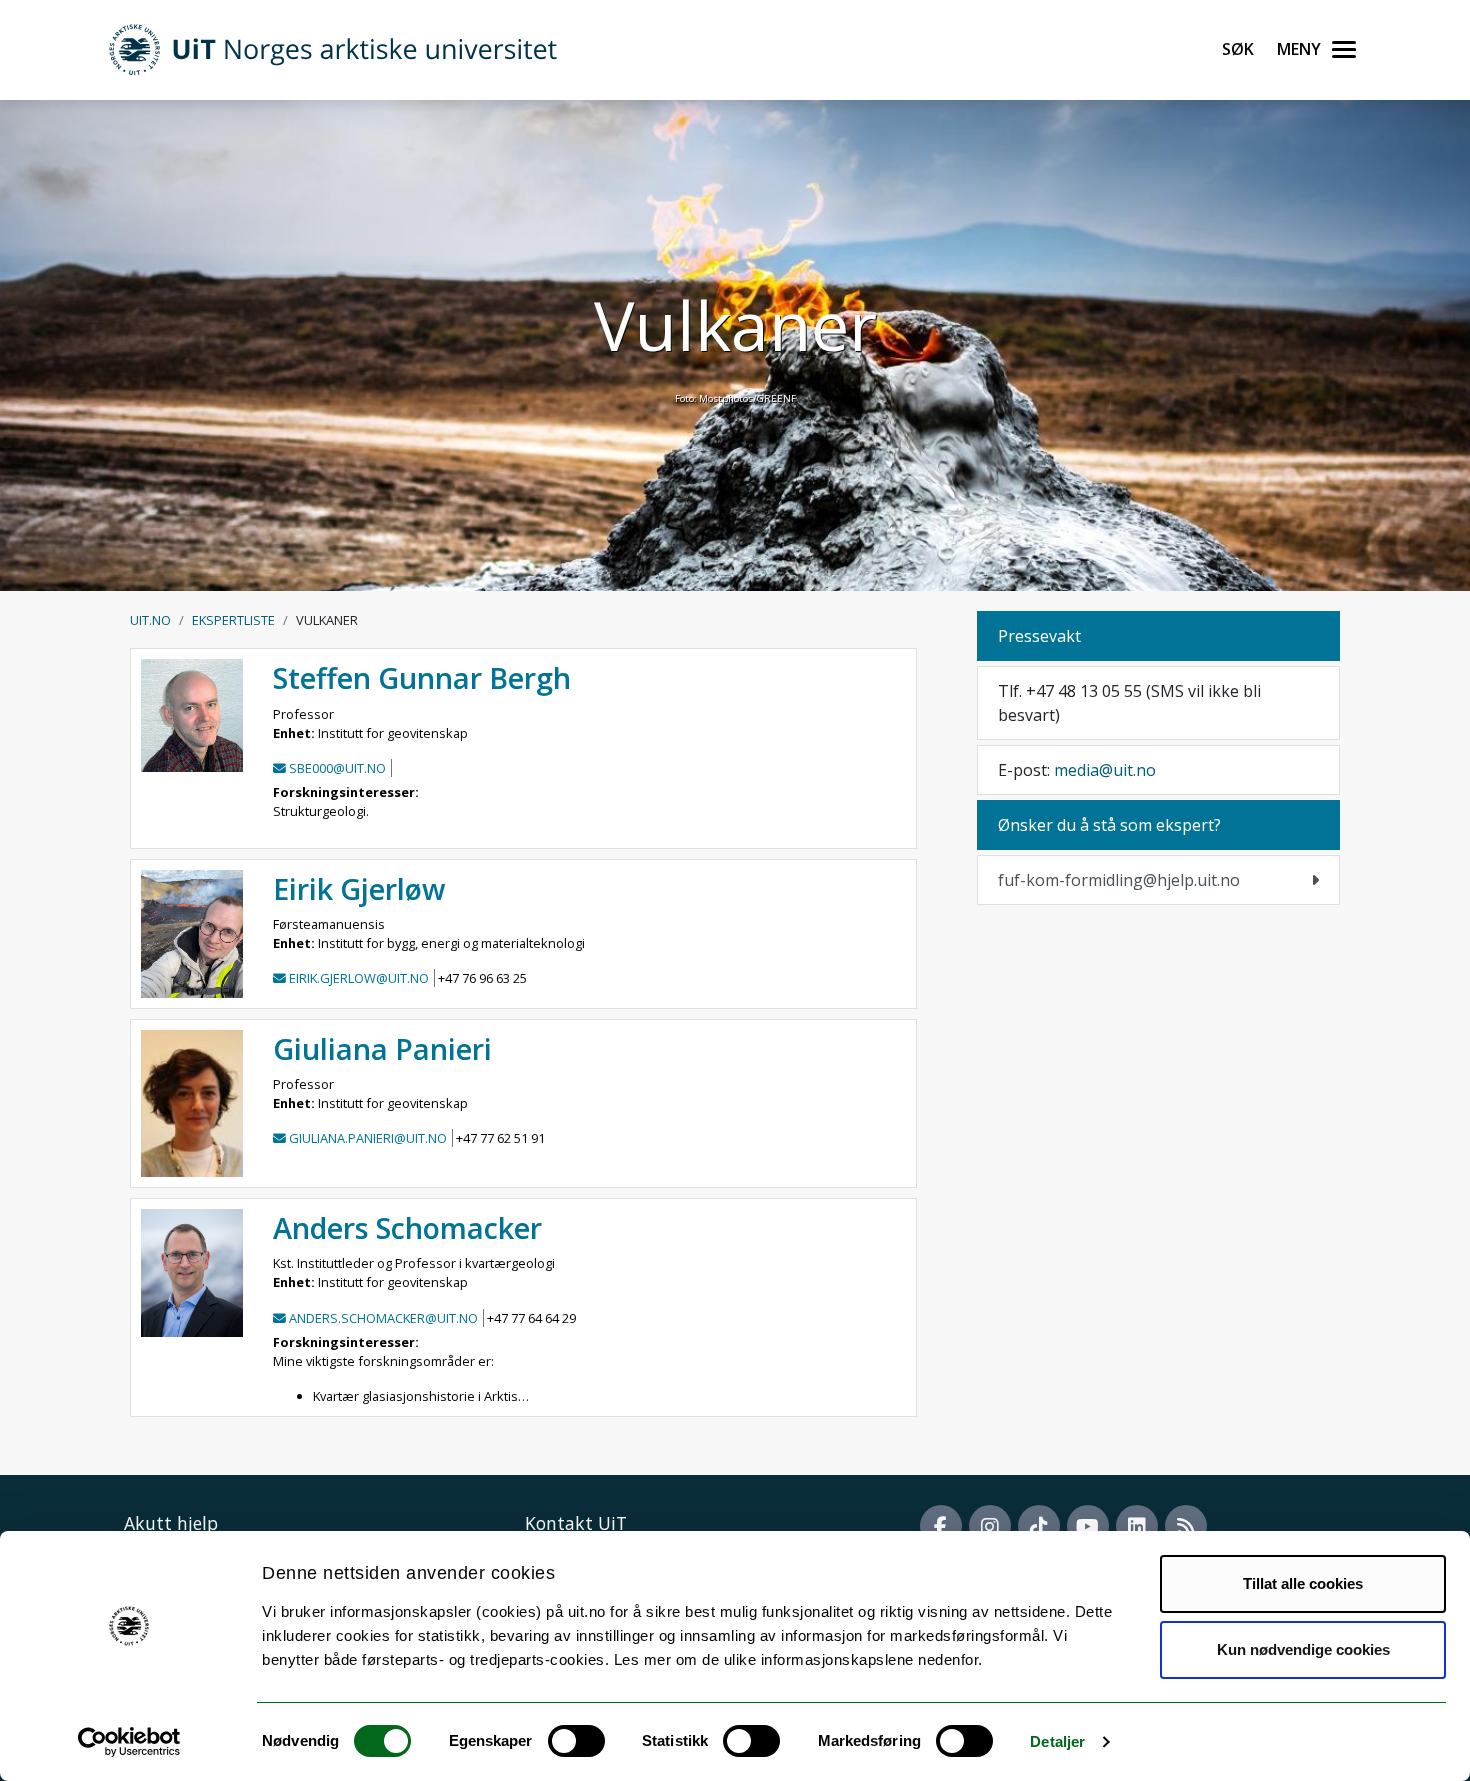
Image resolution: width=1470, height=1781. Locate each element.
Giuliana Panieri (382, 1048)
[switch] (576, 1741)
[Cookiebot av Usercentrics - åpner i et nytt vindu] (129, 1742)
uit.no (150, 620)
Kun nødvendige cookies (1303, 1649)
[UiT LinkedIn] (1137, 1526)
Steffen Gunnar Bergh (422, 677)
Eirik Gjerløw (359, 888)
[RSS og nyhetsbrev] (1186, 1526)
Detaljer (1057, 1741)
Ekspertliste (233, 620)
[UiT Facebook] (941, 1526)
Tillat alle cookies (1303, 1583)
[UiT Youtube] (1088, 1526)
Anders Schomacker (407, 1227)
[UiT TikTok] (1039, 1526)
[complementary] (1158, 880)
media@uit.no (1105, 770)
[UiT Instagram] (990, 1526)
